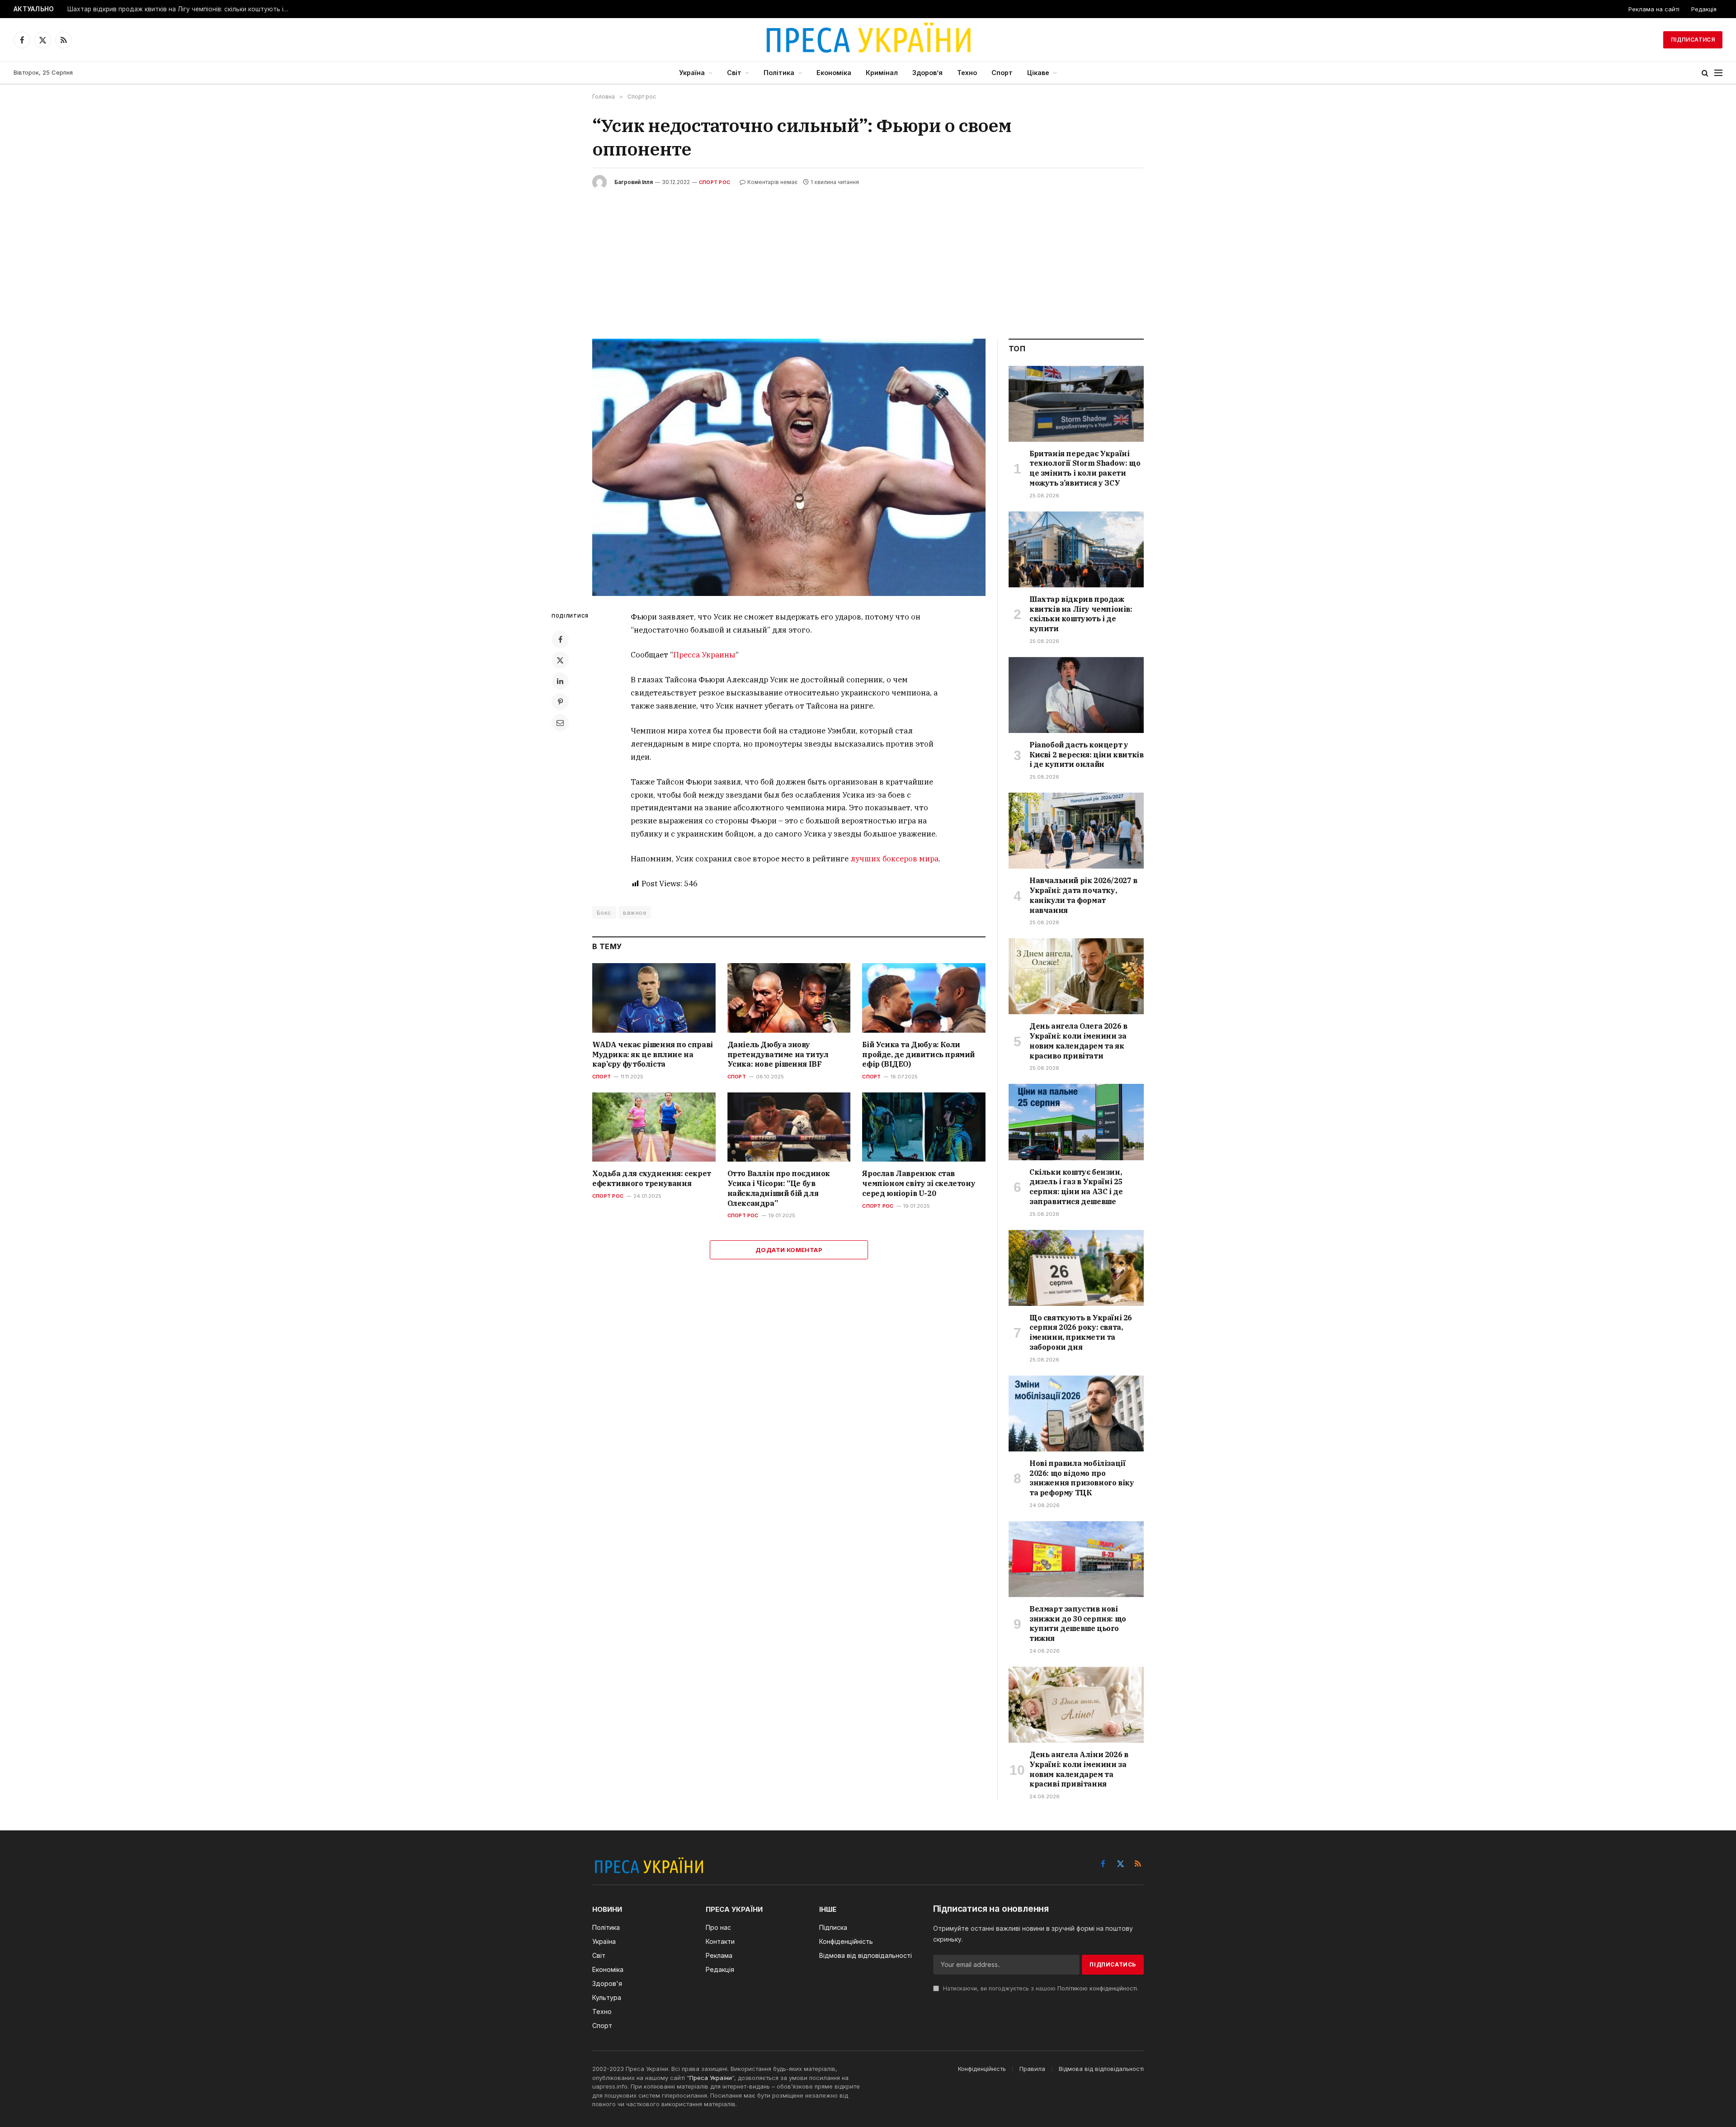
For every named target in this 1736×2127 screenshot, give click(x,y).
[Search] (1705, 73)
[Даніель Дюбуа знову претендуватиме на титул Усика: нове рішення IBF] (789, 998)
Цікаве (1038, 73)
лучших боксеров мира (894, 859)
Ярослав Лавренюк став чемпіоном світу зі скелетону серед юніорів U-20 (919, 1183)
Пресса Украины (704, 655)
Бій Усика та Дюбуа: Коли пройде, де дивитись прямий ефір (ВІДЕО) (918, 1054)
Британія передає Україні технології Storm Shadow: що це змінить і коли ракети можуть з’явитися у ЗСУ (1085, 468)
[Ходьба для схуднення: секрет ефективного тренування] (654, 1127)
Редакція (1704, 9)
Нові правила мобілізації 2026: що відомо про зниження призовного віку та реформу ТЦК (1082, 1478)
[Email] (560, 723)
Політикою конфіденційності (1097, 1988)
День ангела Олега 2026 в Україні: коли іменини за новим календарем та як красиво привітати (1078, 1041)
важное (635, 912)
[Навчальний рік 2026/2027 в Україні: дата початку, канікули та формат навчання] (1076, 831)
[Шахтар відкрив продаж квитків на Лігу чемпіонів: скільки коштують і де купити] (1076, 549)
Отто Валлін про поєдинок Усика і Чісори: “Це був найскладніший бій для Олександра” (779, 1188)
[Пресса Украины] (868, 40)
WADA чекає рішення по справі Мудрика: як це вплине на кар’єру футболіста (653, 1054)
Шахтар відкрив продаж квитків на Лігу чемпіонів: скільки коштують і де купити (180, 9)
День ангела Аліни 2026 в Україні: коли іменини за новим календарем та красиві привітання (1079, 1769)
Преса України (711, 2078)
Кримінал (882, 73)
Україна (692, 73)
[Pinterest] (560, 702)
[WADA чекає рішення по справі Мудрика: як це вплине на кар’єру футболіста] (654, 998)
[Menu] (1718, 73)
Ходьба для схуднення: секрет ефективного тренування (652, 1178)
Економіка (834, 73)
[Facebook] (560, 639)
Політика (779, 73)
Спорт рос (715, 182)
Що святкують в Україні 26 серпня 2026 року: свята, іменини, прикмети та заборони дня (1081, 1332)
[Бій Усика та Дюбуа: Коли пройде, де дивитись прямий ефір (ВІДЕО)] (924, 998)
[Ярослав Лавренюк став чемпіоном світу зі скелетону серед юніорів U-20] (924, 1127)
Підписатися (1693, 40)
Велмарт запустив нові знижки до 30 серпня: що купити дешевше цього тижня (1078, 1624)
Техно (967, 73)
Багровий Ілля (634, 182)
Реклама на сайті (1654, 9)
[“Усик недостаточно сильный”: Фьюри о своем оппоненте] (789, 467)
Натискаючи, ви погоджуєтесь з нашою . (1040, 1988)
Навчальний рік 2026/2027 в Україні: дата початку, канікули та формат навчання (1083, 895)
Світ (734, 73)
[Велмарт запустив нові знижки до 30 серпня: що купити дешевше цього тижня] (1076, 1559)
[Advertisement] (868, 257)
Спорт (1002, 73)
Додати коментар (789, 1250)
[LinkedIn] (560, 681)
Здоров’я (927, 73)
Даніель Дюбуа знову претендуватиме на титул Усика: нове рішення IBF (778, 1054)
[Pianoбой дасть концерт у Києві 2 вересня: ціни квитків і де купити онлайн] (1076, 695)
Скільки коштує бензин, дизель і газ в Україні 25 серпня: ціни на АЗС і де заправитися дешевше (1076, 1187)
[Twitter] (560, 660)
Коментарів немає (772, 182)
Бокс (604, 912)
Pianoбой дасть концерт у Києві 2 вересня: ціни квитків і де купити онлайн (1086, 755)
